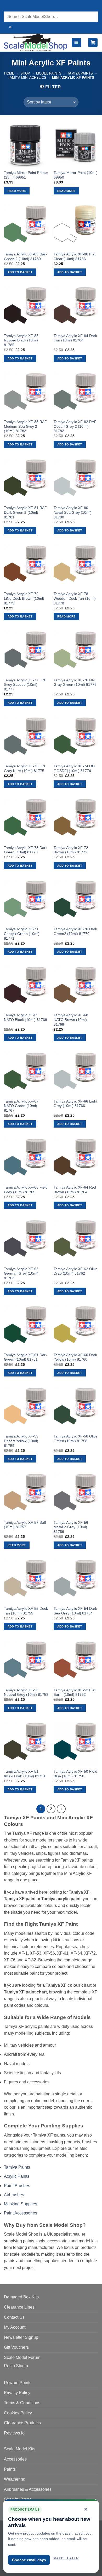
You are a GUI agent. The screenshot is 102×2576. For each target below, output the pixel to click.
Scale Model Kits (20, 2449)
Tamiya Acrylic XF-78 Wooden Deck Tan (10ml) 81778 (75, 598)
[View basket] (93, 43)
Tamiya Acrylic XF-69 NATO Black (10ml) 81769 (25, 1017)
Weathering (15, 2479)
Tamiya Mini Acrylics (27, 78)
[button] (76, 43)
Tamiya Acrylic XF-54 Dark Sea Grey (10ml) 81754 (75, 1611)
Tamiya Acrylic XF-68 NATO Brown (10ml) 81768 (71, 1020)
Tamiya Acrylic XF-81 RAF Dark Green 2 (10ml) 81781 (25, 512)
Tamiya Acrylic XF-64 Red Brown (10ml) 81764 (75, 1190)
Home (9, 73)
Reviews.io (14, 2433)
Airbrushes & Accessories (28, 2489)
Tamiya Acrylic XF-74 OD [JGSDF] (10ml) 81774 (74, 769)
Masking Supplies (21, 2204)
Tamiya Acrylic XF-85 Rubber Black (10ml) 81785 (21, 340)
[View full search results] (9, 6)
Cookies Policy (18, 2413)
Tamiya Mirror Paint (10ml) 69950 (76, 175)
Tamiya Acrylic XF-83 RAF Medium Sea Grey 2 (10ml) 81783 (25, 426)
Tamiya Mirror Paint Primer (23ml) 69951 (26, 175)
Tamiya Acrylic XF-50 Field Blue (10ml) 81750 (75, 1774)
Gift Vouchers (16, 2347)
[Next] (61, 1809)
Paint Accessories (21, 2213)
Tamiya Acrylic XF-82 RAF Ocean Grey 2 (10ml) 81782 (75, 426)
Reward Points (18, 2383)
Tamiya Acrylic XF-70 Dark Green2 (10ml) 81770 (75, 931)
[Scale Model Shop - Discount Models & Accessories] (36, 42)
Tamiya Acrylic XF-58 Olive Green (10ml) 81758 (76, 1439)
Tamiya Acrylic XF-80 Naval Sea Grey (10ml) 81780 (73, 512)
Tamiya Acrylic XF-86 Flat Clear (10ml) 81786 (75, 257)
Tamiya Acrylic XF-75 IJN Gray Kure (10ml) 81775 (24, 769)
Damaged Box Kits (21, 2297)
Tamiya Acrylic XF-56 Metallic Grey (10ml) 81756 (71, 1527)
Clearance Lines (19, 2307)
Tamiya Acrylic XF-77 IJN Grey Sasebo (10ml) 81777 (24, 685)
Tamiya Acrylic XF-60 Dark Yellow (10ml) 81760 (75, 1357)
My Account (15, 2327)
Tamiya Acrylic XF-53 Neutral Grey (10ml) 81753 (26, 1693)
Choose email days (29, 2560)
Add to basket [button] (20, 272)
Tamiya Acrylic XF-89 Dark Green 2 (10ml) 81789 (26, 257)
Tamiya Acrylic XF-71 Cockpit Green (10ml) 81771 (22, 934)
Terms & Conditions (22, 2403)
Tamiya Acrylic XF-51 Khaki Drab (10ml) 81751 (25, 1774)
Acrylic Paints (17, 2176)
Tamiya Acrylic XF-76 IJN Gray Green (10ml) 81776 (75, 683)
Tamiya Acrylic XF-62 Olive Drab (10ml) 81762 (76, 1271)
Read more (17, 191)
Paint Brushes (17, 2186)
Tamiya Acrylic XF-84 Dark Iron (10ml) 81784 (75, 338)
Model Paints (49, 73)
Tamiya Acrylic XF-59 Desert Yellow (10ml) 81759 (21, 1441)
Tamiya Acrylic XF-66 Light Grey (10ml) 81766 (75, 1104)
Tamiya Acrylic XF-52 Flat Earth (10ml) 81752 (75, 1693)
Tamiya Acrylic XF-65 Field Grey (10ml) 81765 (26, 1190)
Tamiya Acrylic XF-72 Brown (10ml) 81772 (71, 850)
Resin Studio (16, 2366)
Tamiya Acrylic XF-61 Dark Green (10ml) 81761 (26, 1357)
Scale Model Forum (22, 2357)
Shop (25, 73)
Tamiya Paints (80, 73)
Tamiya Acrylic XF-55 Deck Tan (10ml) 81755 (26, 1611)
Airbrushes (14, 2195)
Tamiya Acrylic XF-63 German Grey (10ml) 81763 (21, 1274)
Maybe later (66, 2558)
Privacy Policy (17, 2393)
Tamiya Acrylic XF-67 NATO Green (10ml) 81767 (21, 1106)
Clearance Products (22, 2423)
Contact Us (14, 2317)
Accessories (15, 2459)
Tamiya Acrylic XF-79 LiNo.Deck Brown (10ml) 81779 (24, 598)
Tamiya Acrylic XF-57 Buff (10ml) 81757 (25, 1525)
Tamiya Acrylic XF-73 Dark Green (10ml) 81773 (26, 850)
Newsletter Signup (21, 2337)
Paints (10, 2469)
